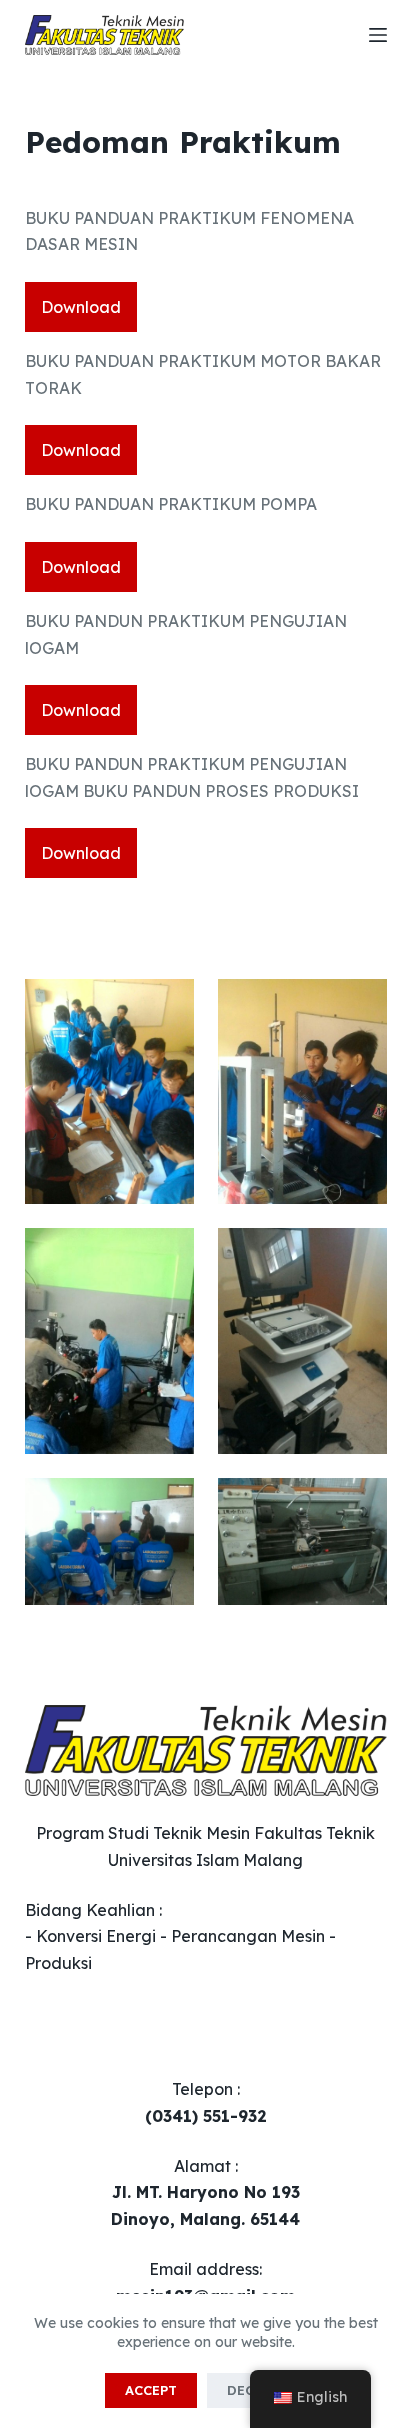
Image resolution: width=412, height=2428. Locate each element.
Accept (151, 2390)
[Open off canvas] (378, 35)
